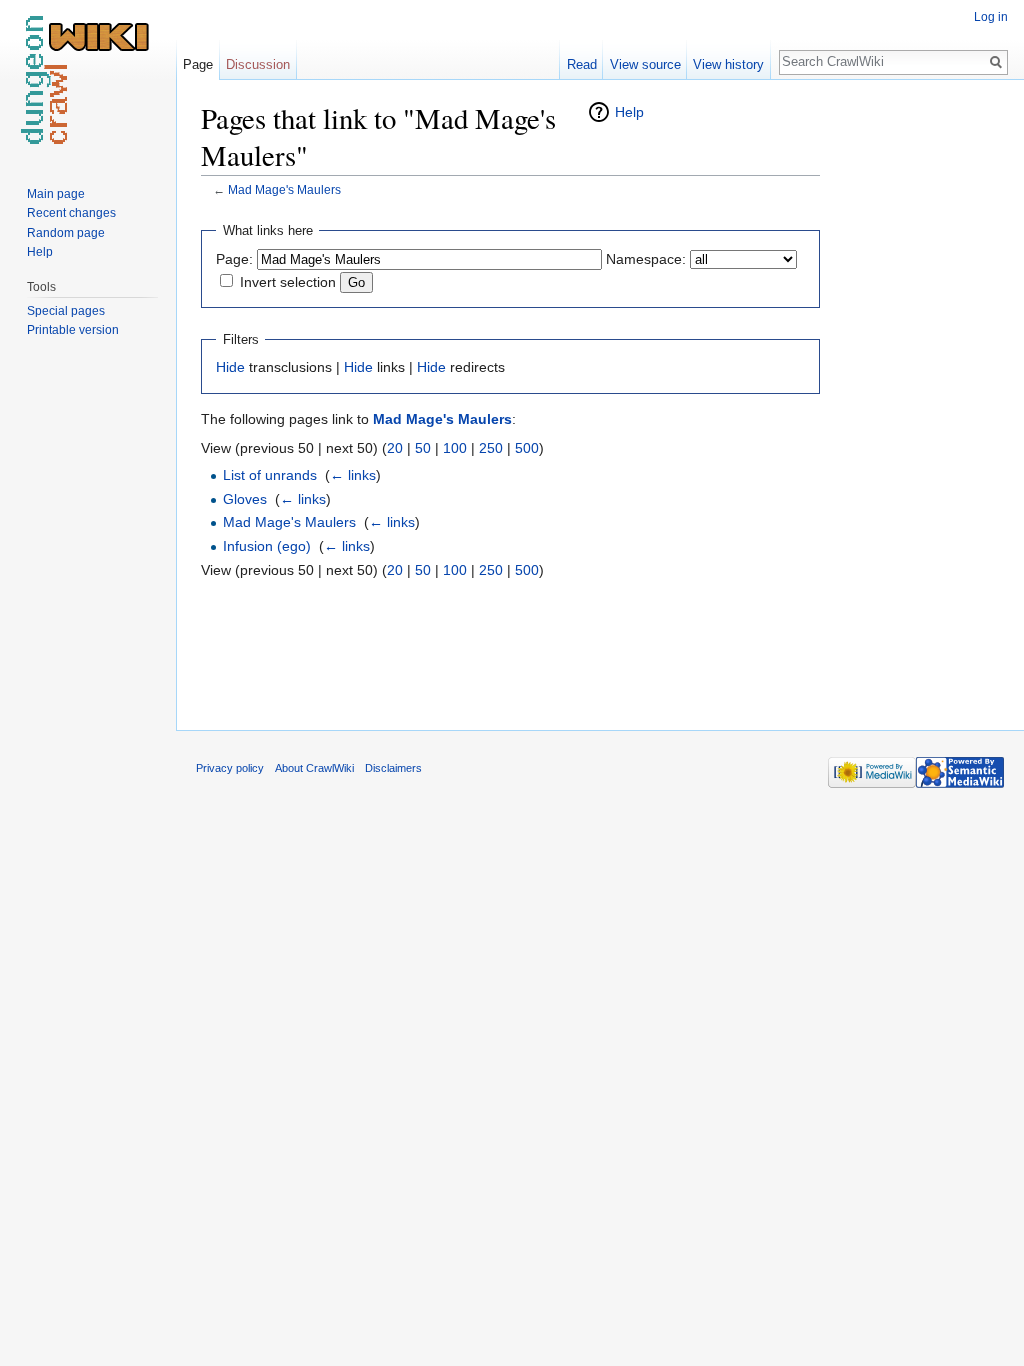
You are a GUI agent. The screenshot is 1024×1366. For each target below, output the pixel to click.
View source (645, 64)
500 (527, 448)
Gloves (245, 499)
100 (455, 448)
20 (395, 448)
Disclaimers (393, 768)
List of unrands (270, 475)
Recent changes (71, 213)
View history (728, 64)
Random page (66, 233)
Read (582, 64)
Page (198, 64)
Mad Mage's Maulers (284, 189)
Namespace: (646, 259)
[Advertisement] (920, 400)
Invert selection (288, 282)
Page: (234, 259)
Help (629, 112)
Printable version (73, 330)
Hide (230, 367)
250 (491, 448)
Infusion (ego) (267, 546)
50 (423, 448)
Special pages (66, 311)
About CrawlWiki (314, 768)
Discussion (258, 64)
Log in (991, 17)
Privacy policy (230, 768)
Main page (56, 194)
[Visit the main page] (88, 80)
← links (353, 475)
